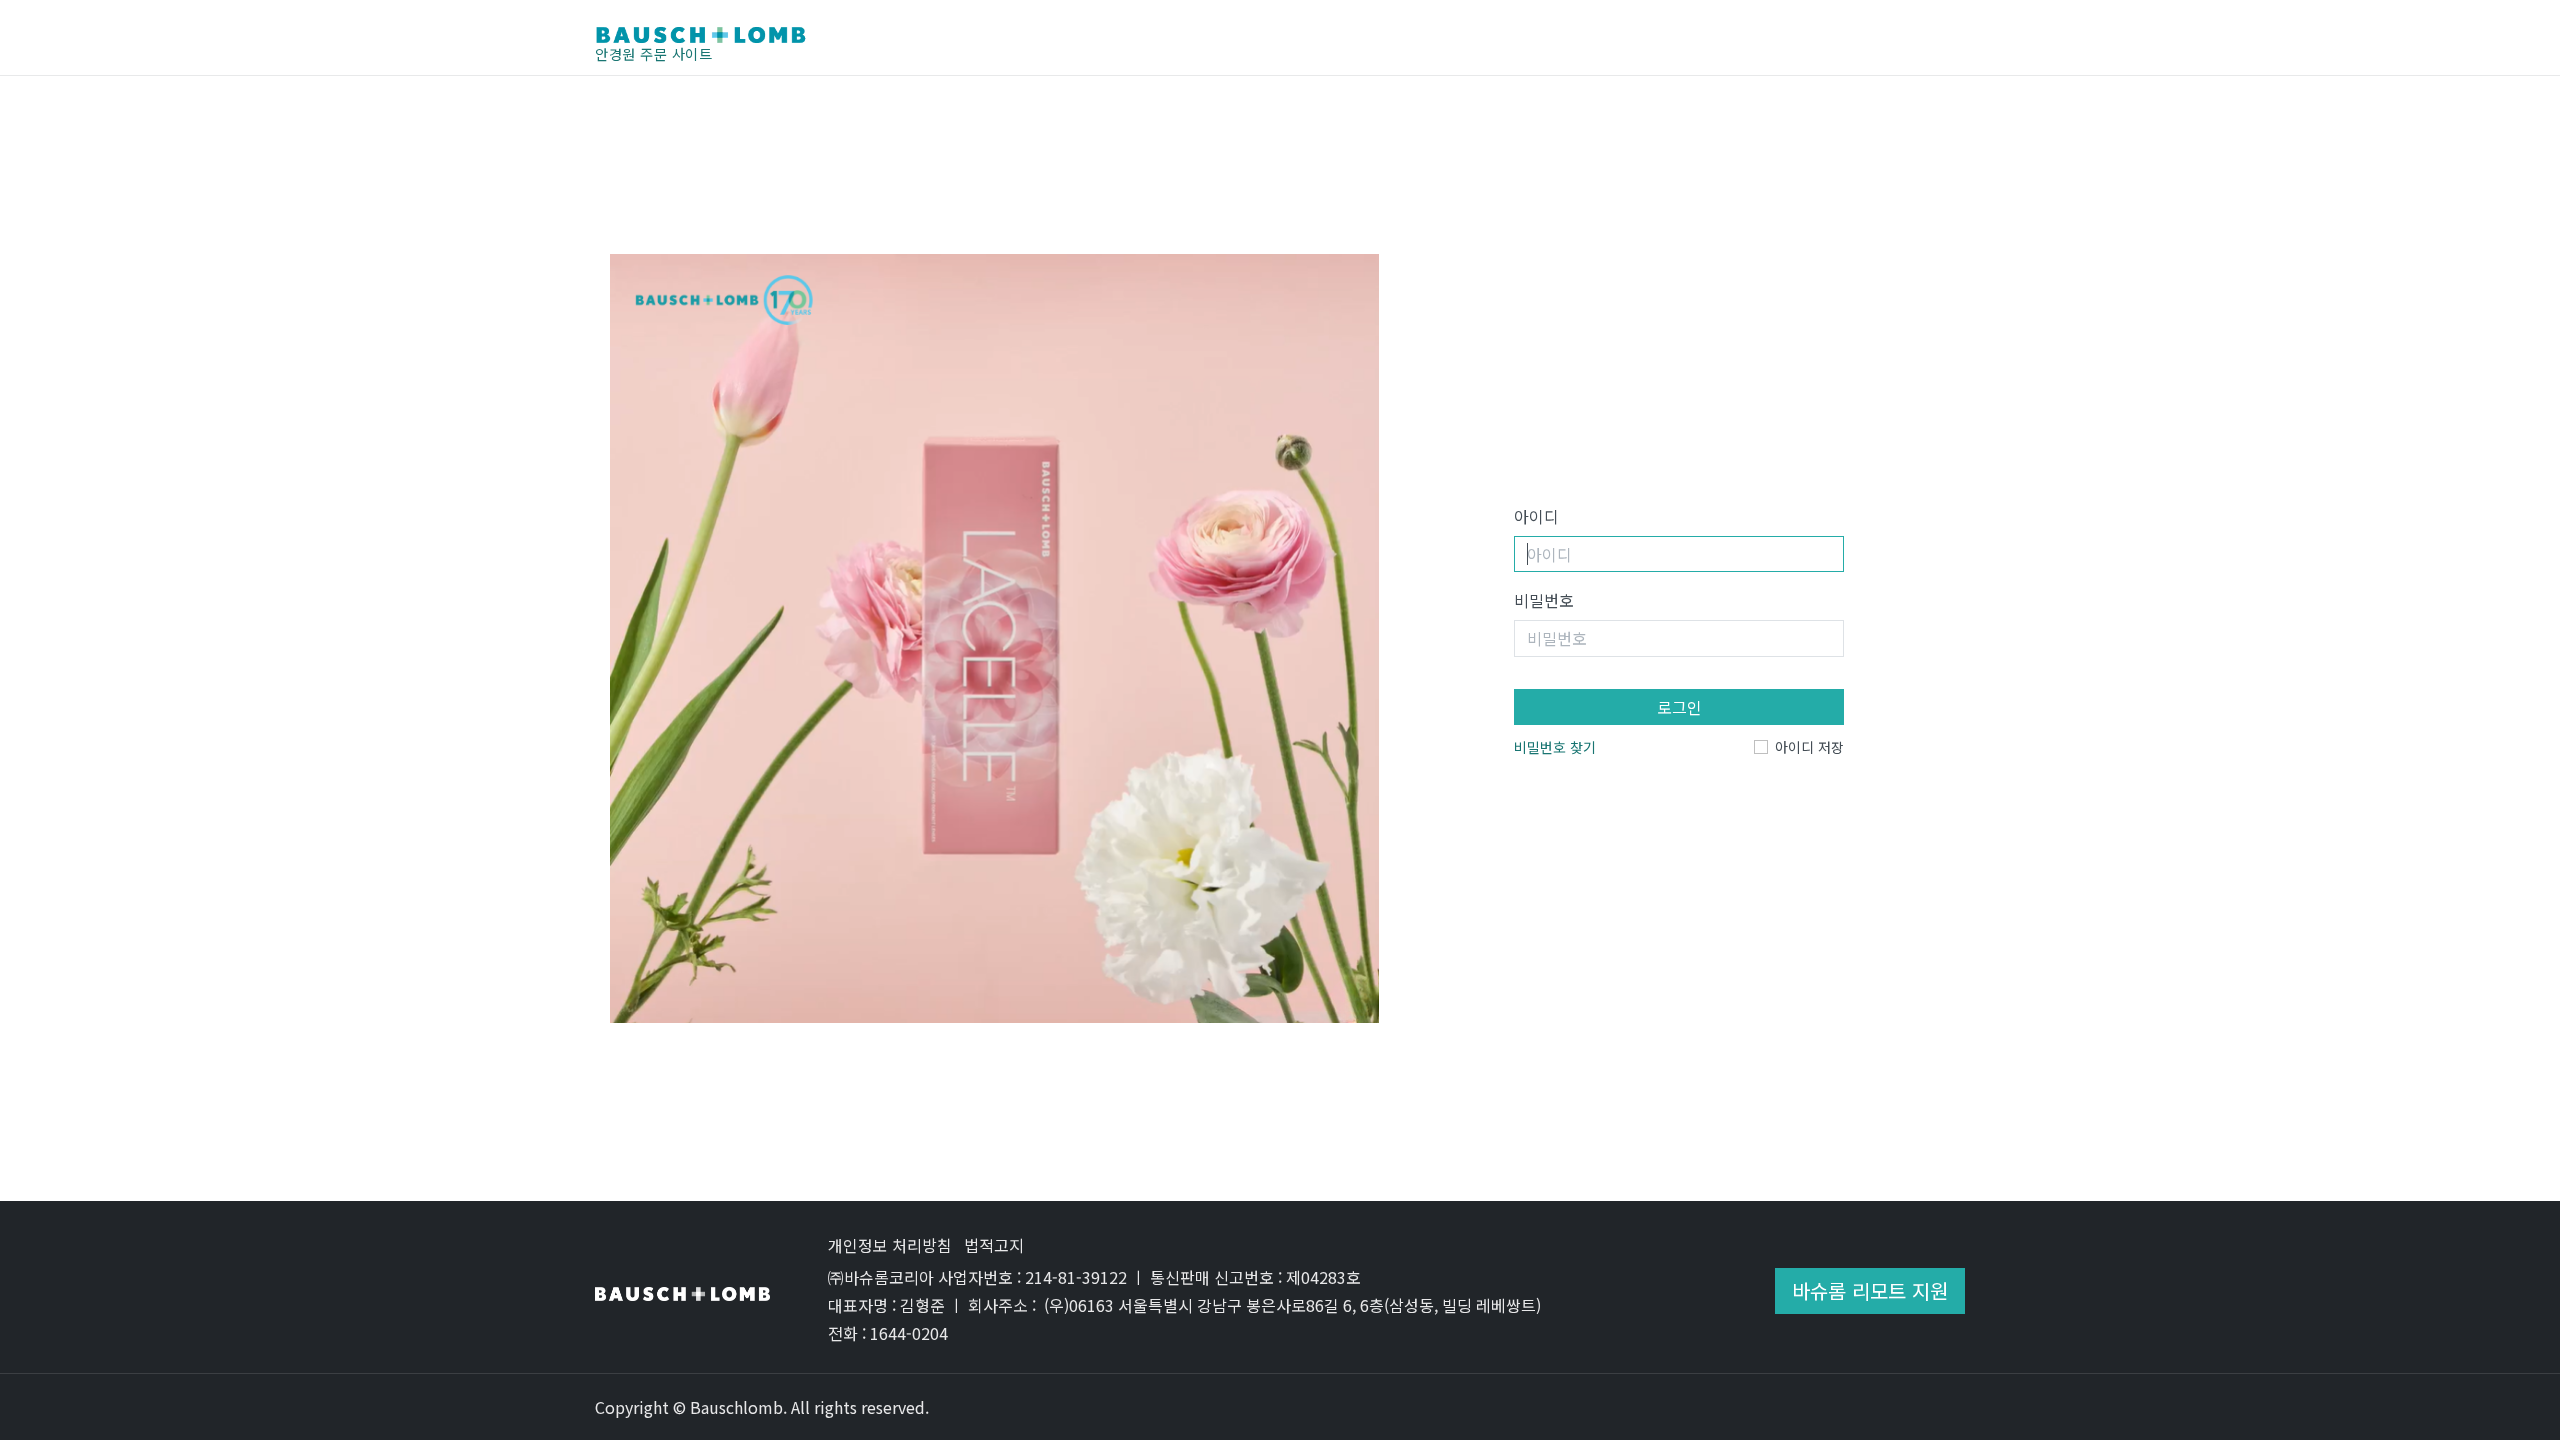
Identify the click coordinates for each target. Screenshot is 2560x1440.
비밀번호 (1544, 600)
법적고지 (994, 1245)
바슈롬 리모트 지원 (1870, 1290)
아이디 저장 (1809, 747)
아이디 (1536, 516)
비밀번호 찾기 (1555, 747)
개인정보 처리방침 (890, 1245)
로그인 (1679, 707)
